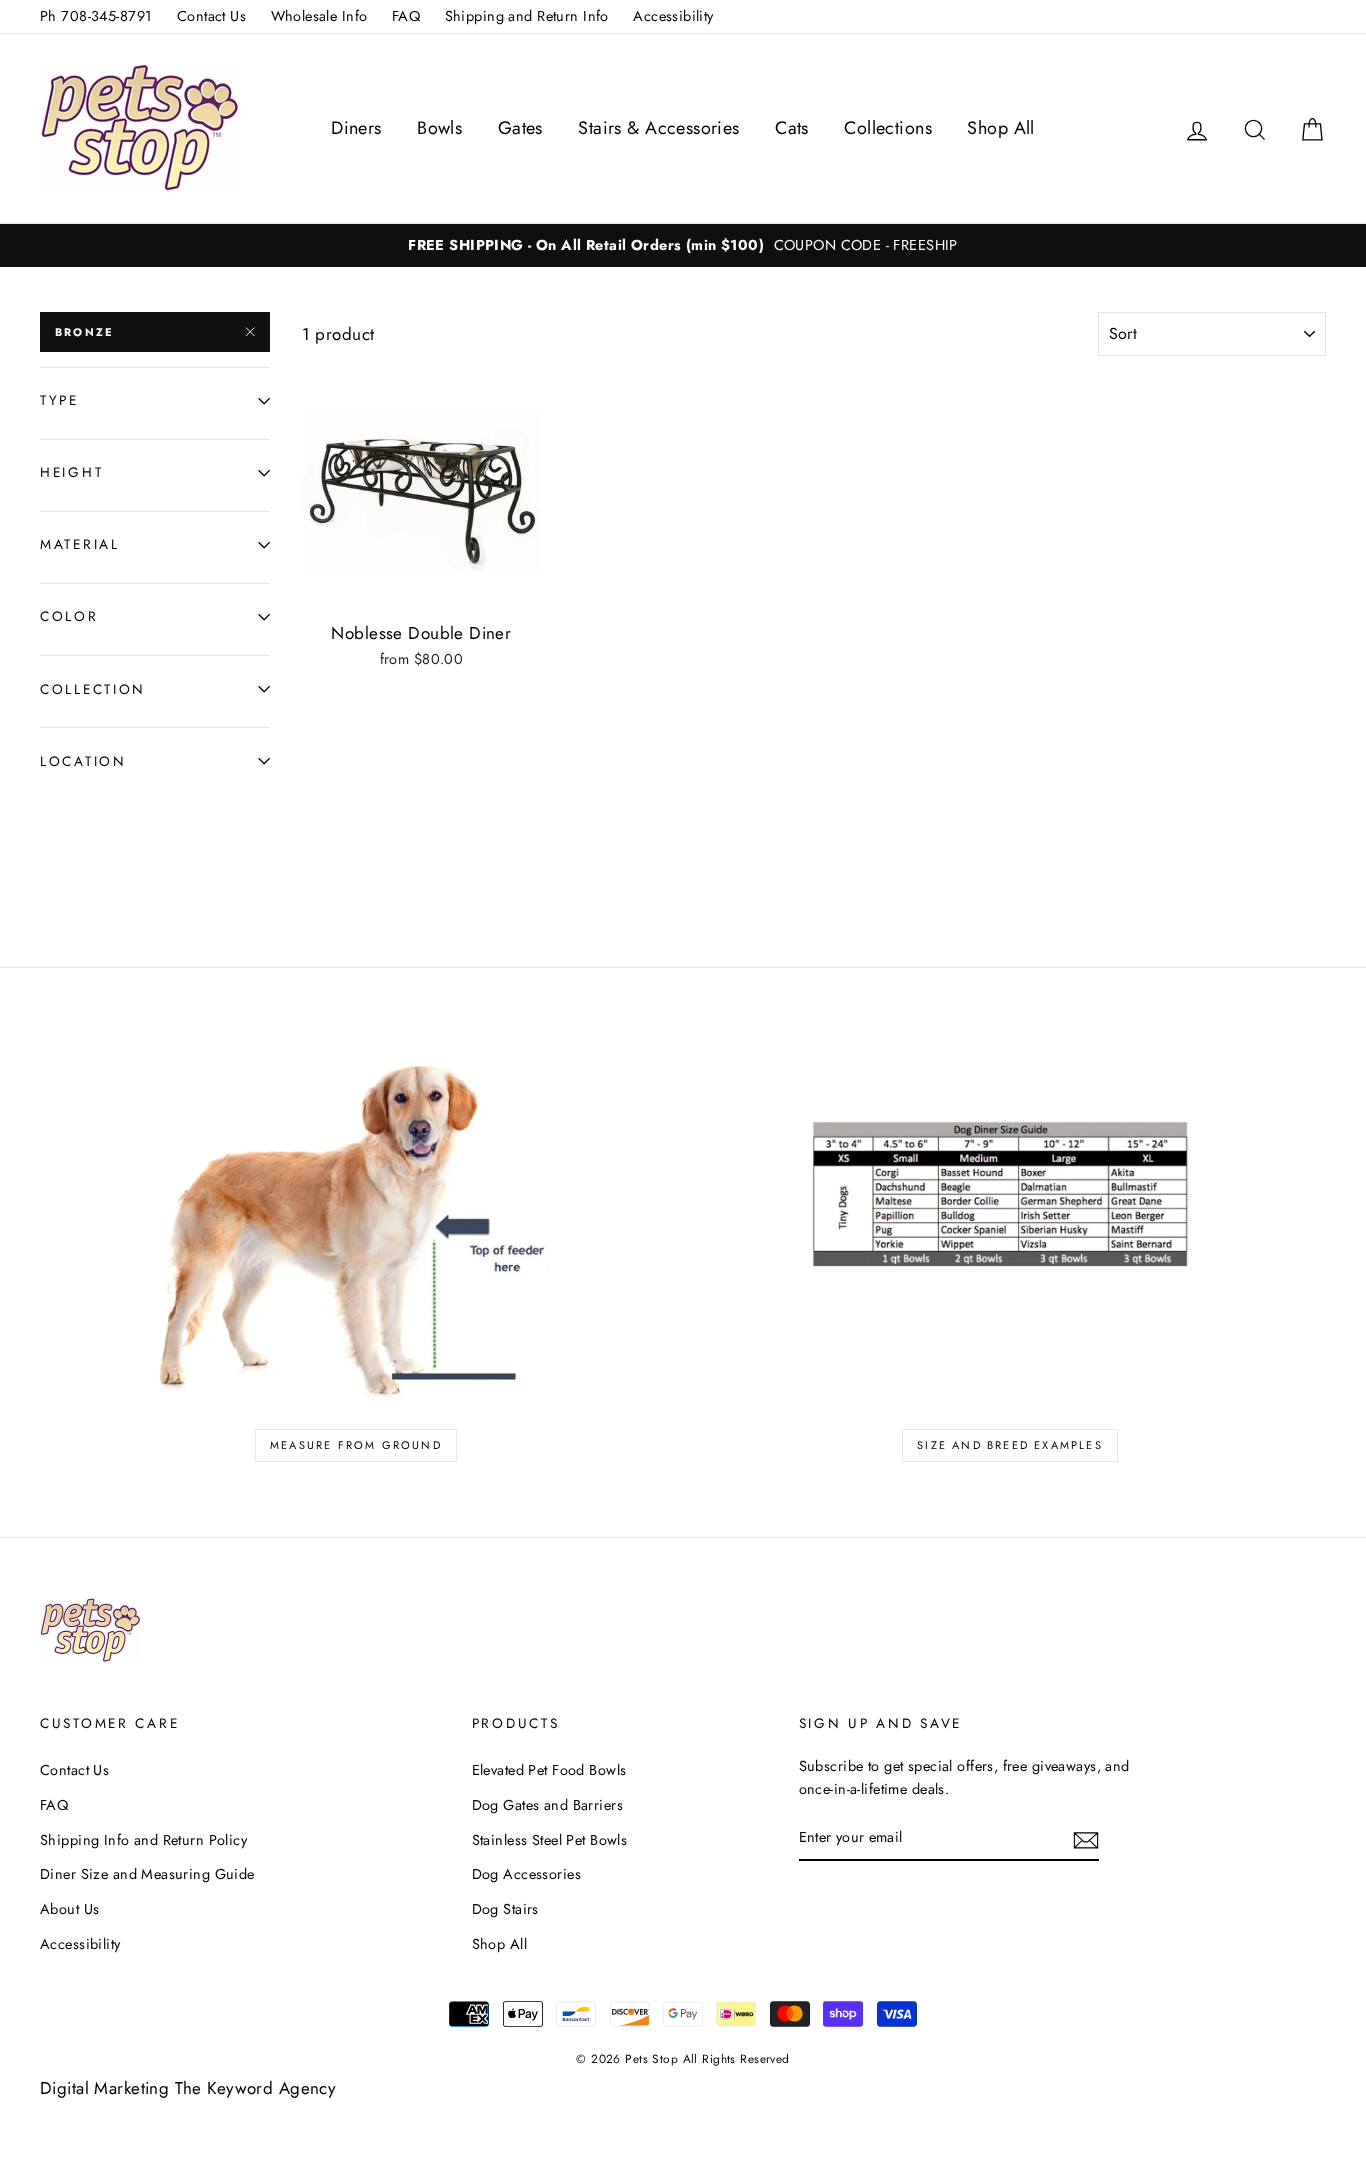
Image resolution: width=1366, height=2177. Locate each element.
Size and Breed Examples (1010, 1445)
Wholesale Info (319, 16)
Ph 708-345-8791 (96, 16)
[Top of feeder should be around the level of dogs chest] (356, 1221)
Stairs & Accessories (659, 128)
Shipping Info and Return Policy (143, 1840)
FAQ (406, 16)
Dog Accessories (526, 1874)
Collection (93, 689)
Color (69, 616)
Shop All (1000, 128)
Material (80, 544)
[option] (683, 245)
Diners (356, 128)
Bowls (439, 128)
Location (83, 761)
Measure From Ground (356, 1445)
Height (71, 472)
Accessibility (673, 16)
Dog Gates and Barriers (547, 1805)
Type (59, 400)
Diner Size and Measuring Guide (147, 1874)
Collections (888, 128)
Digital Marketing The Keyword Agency (187, 2088)
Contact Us (211, 16)
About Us (69, 1909)
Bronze (84, 332)
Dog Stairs (505, 1909)
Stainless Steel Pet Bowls (550, 1840)
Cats (792, 128)
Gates (520, 128)
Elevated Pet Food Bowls (549, 1770)
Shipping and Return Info (527, 16)
